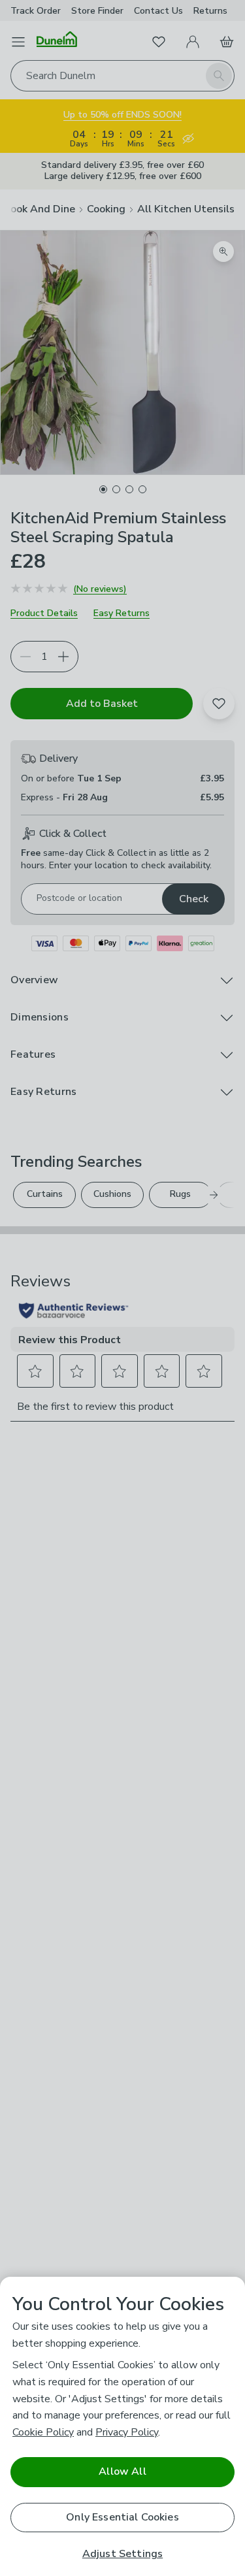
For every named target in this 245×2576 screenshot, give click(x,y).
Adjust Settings (122, 2554)
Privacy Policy (127, 2432)
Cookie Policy (43, 2432)
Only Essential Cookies (122, 2517)
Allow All (122, 2471)
